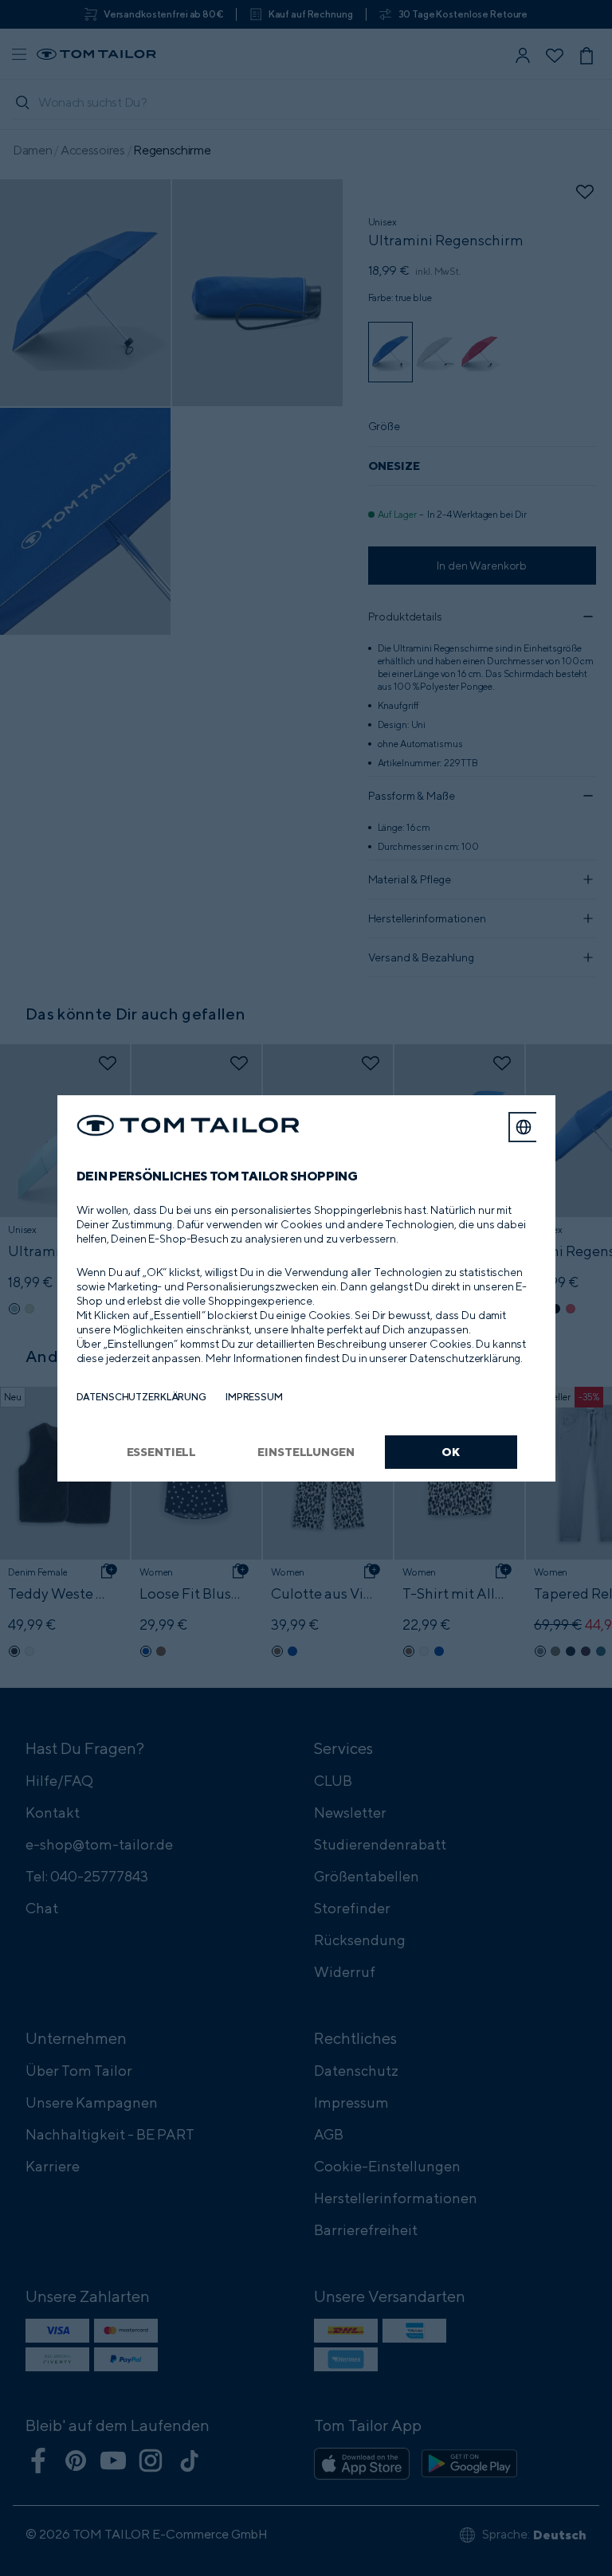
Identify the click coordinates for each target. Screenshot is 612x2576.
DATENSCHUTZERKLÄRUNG (141, 1397)
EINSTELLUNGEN (306, 1452)
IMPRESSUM (254, 1397)
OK (451, 1452)
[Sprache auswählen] (524, 1127)
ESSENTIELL (162, 1452)
